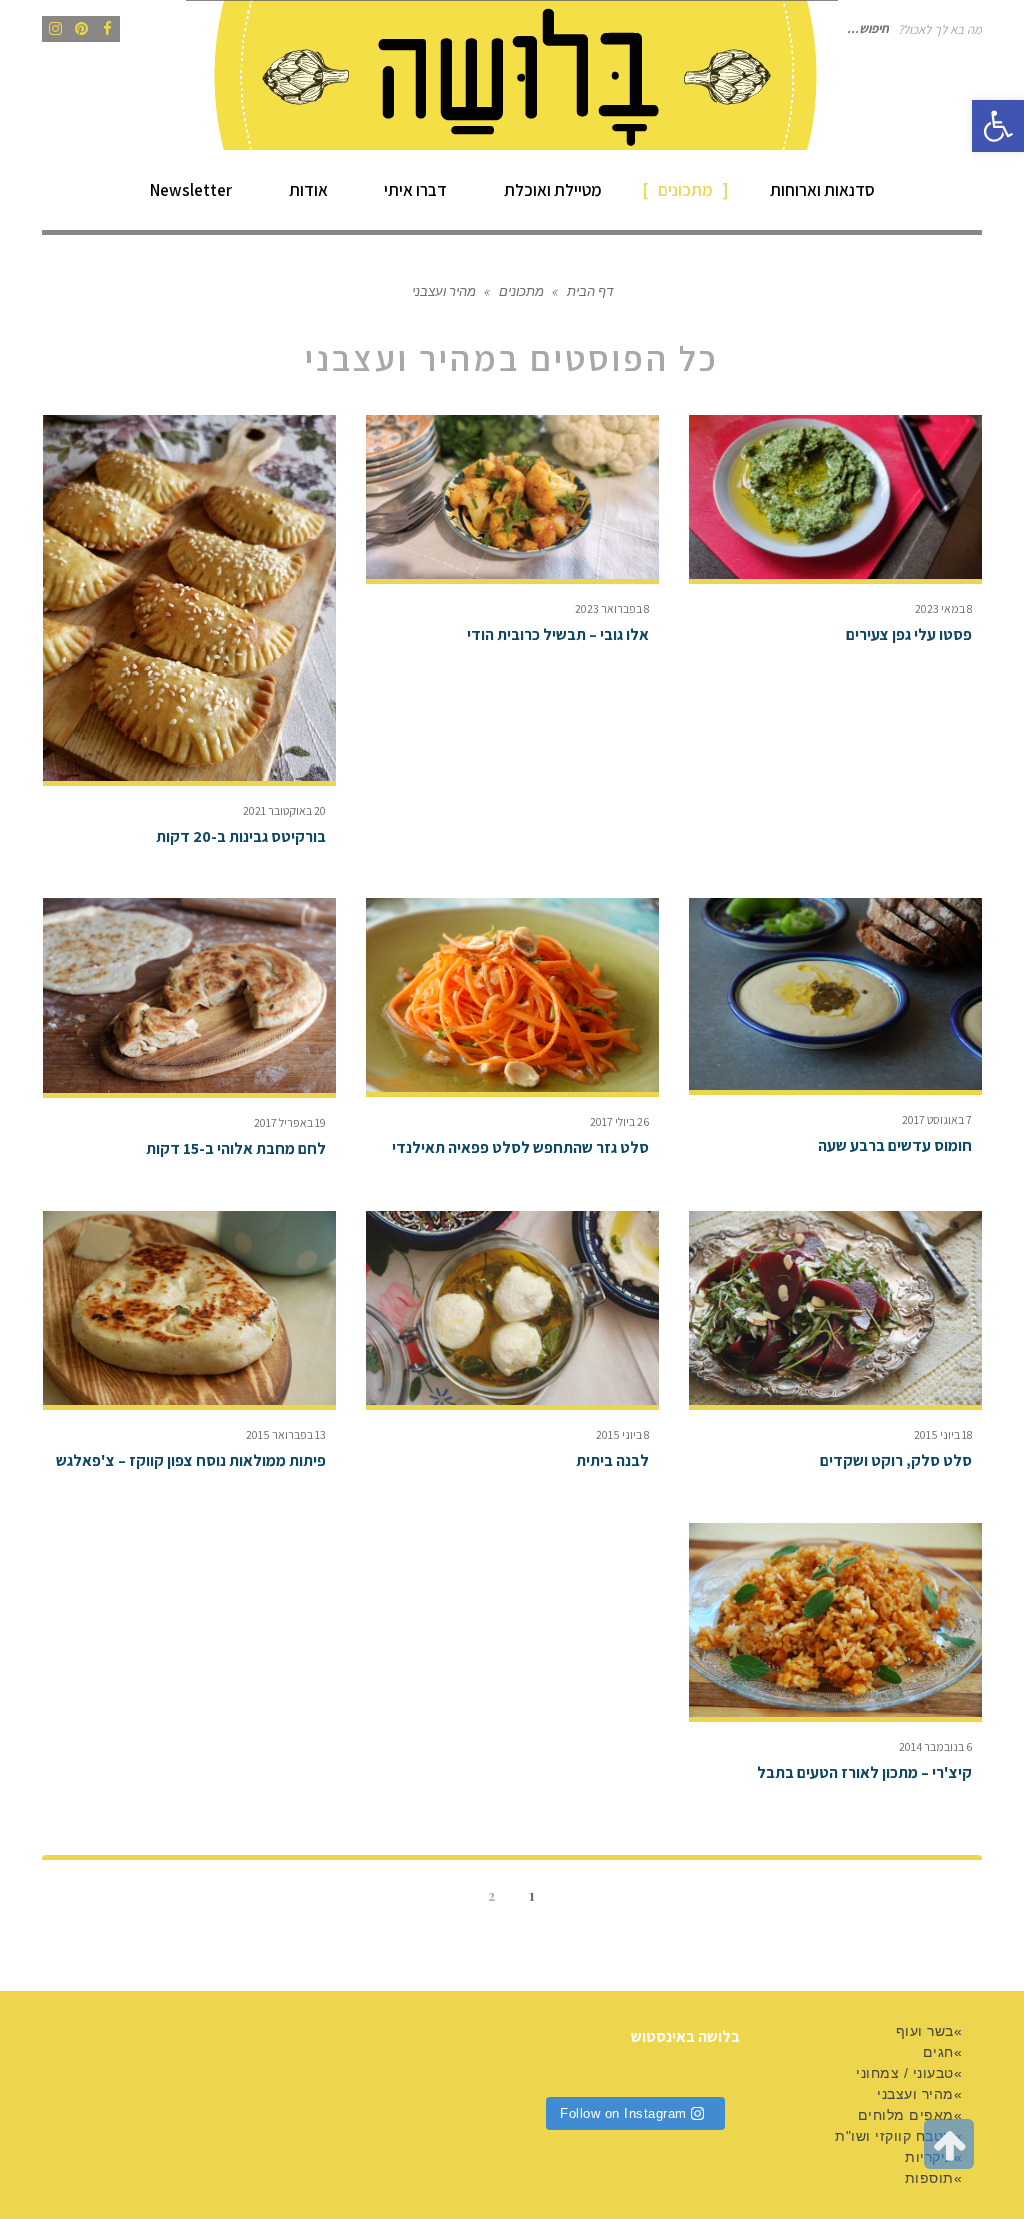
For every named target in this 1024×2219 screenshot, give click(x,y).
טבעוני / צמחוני (905, 2073)
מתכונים (521, 290)
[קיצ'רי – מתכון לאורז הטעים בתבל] (835, 1620)
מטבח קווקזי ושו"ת (894, 2136)
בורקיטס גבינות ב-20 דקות (241, 836)
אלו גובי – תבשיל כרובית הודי (558, 634)
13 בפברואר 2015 (286, 1434)
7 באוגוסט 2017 (937, 1119)
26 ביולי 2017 (619, 1121)
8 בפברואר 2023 (612, 608)
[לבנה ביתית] (512, 1308)
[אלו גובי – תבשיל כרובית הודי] (512, 497)
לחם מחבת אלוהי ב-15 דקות (236, 1148)
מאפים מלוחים (906, 2115)
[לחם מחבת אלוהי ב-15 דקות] (189, 996)
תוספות (929, 2178)
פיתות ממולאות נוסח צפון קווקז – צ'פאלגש (191, 1460)
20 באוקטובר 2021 (284, 810)
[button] (998, 126)
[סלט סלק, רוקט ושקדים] (835, 1308)
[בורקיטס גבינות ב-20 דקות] (189, 598)
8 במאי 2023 (943, 608)
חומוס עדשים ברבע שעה (895, 1145)
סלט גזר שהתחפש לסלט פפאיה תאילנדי (520, 1147)
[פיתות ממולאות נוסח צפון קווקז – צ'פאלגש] (189, 1308)
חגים (938, 2052)
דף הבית (590, 290)
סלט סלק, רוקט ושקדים (896, 1460)
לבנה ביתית (612, 1460)
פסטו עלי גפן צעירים (909, 634)
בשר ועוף (925, 2031)
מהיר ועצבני (915, 2094)
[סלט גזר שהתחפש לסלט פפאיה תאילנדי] (512, 995)
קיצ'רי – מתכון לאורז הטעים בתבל (864, 1772)
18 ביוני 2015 (943, 1434)
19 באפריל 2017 (290, 1122)
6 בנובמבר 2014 (935, 1746)
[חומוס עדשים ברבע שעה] (835, 994)
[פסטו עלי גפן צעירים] (835, 497)
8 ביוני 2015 (622, 1434)
